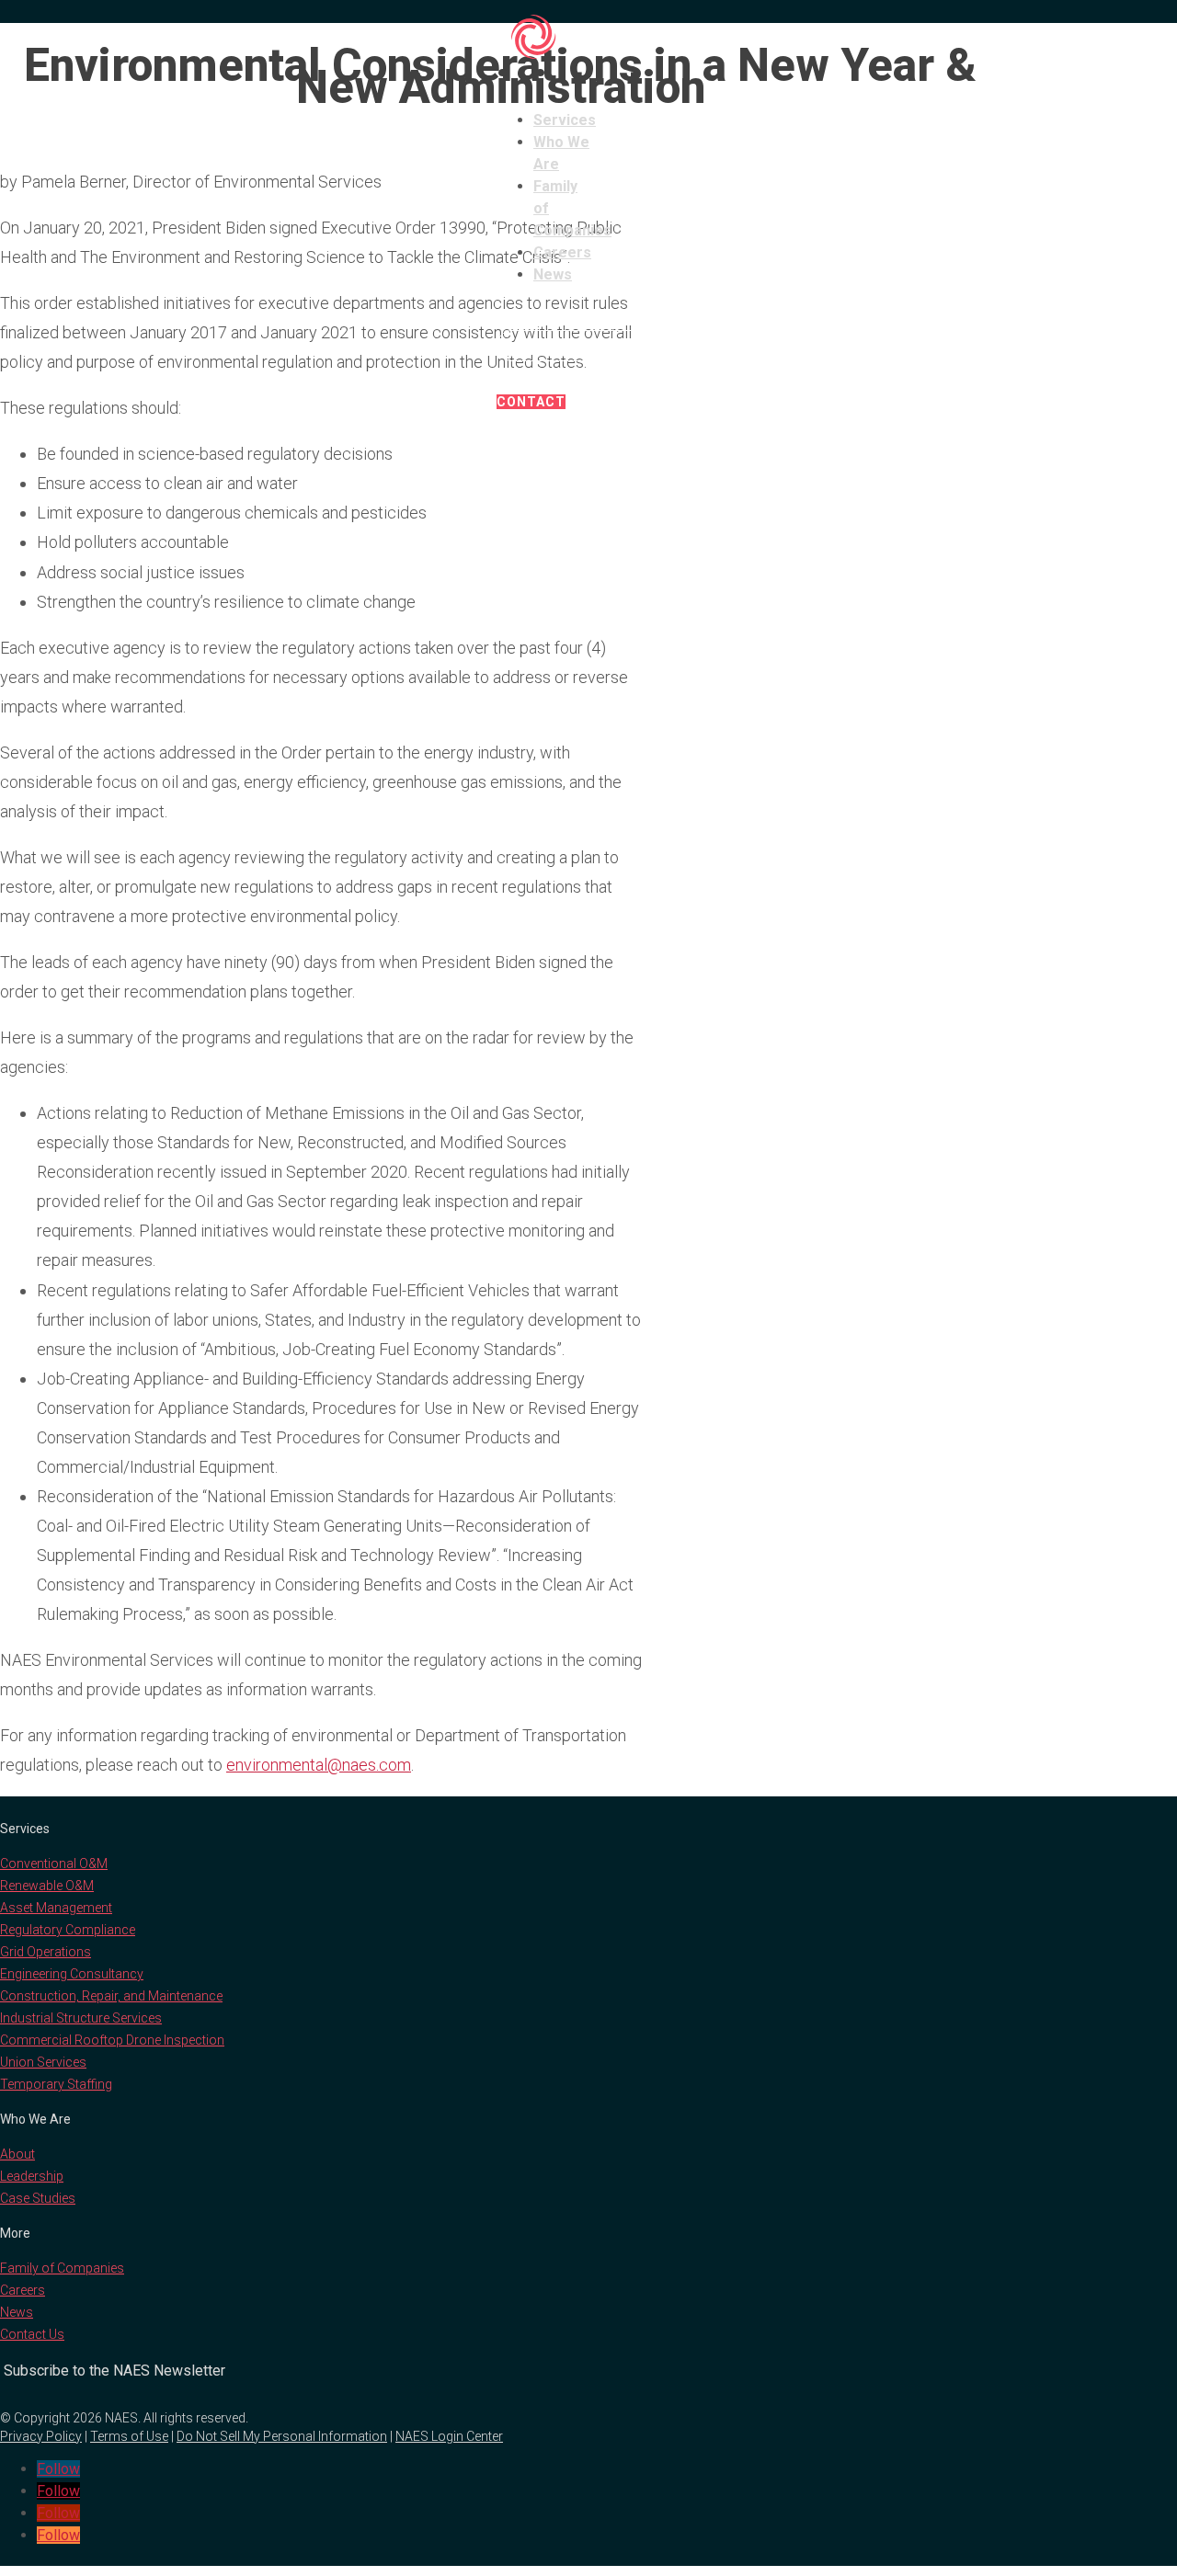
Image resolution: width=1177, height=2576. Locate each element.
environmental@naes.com (319, 1765)
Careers (562, 252)
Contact (531, 402)
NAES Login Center (449, 2436)
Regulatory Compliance (68, 1930)
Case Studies (38, 2198)
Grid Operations (46, 1952)
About (17, 2154)
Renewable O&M (47, 1886)
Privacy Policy (41, 2436)
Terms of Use (129, 2436)
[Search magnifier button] (665, 346)
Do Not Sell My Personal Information (282, 2436)
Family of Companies (62, 2268)
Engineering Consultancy (72, 1974)
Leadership (32, 2176)
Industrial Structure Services (81, 2018)
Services (565, 120)
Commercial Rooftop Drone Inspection (112, 2040)
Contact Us (32, 2334)
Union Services (43, 2062)
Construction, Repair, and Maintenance (111, 1996)
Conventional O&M (54, 1864)
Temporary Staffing (56, 2084)
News (553, 274)
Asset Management (56, 1908)
